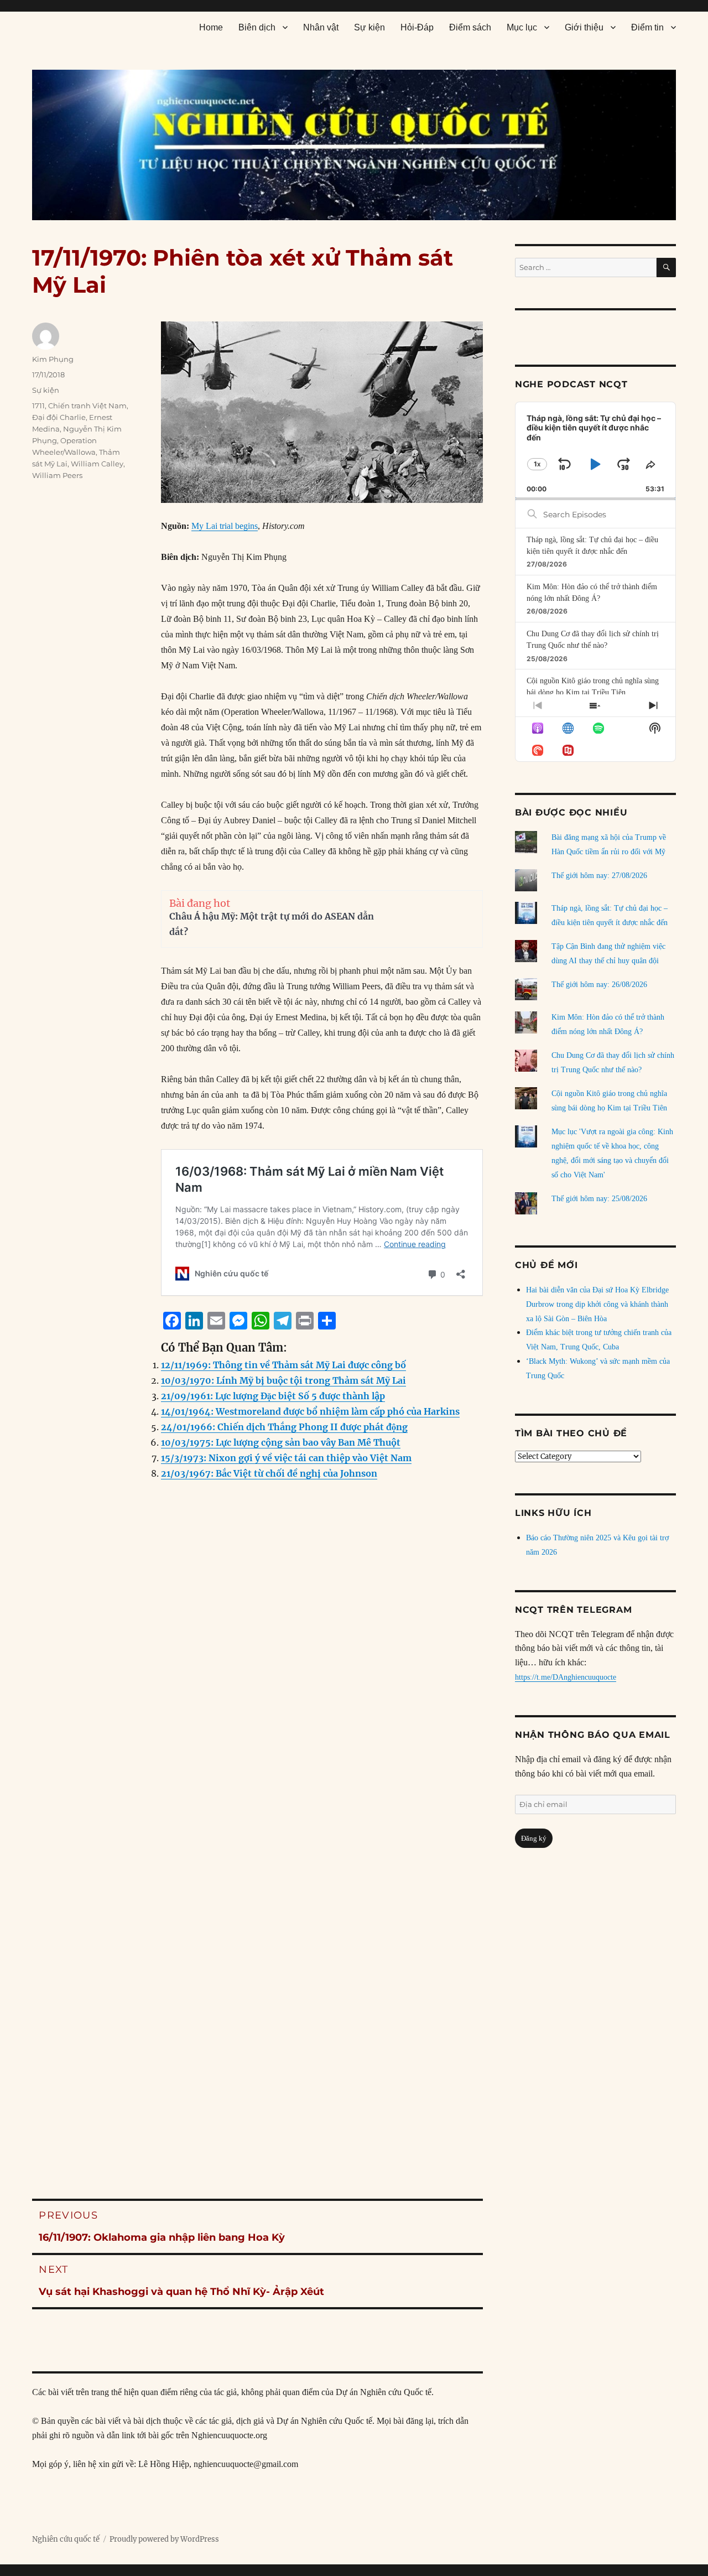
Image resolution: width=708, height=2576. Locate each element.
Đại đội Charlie (59, 417)
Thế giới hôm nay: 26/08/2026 (599, 985)
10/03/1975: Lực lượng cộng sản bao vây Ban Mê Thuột (281, 1442)
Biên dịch (257, 27)
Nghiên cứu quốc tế (66, 2539)
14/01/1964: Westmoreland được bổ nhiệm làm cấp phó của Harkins (310, 1411)
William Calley (97, 464)
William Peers (57, 475)
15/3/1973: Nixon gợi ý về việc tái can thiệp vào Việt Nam (286, 1458)
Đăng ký (534, 1838)
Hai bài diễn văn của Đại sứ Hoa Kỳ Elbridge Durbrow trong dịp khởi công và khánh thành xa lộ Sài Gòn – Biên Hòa (597, 1304)
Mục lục (522, 27)
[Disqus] (257, 1713)
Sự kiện (369, 27)
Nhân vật (321, 27)
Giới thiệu (584, 27)
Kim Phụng (53, 359)
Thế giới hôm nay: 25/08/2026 (599, 1199)
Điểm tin (647, 27)
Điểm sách (470, 27)
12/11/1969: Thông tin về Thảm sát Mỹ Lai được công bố (283, 1365)
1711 (38, 406)
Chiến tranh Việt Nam (87, 406)
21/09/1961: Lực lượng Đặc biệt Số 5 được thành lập (273, 1396)
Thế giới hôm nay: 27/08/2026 (599, 876)
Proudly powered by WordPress (164, 2539)
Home (211, 27)
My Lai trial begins (225, 526)
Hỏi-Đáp (417, 27)
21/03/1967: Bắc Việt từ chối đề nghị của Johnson (269, 1473)
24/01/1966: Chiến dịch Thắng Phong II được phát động (284, 1427)
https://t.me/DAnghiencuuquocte (566, 1677)
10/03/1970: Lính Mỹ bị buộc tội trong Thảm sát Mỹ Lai (283, 1380)
